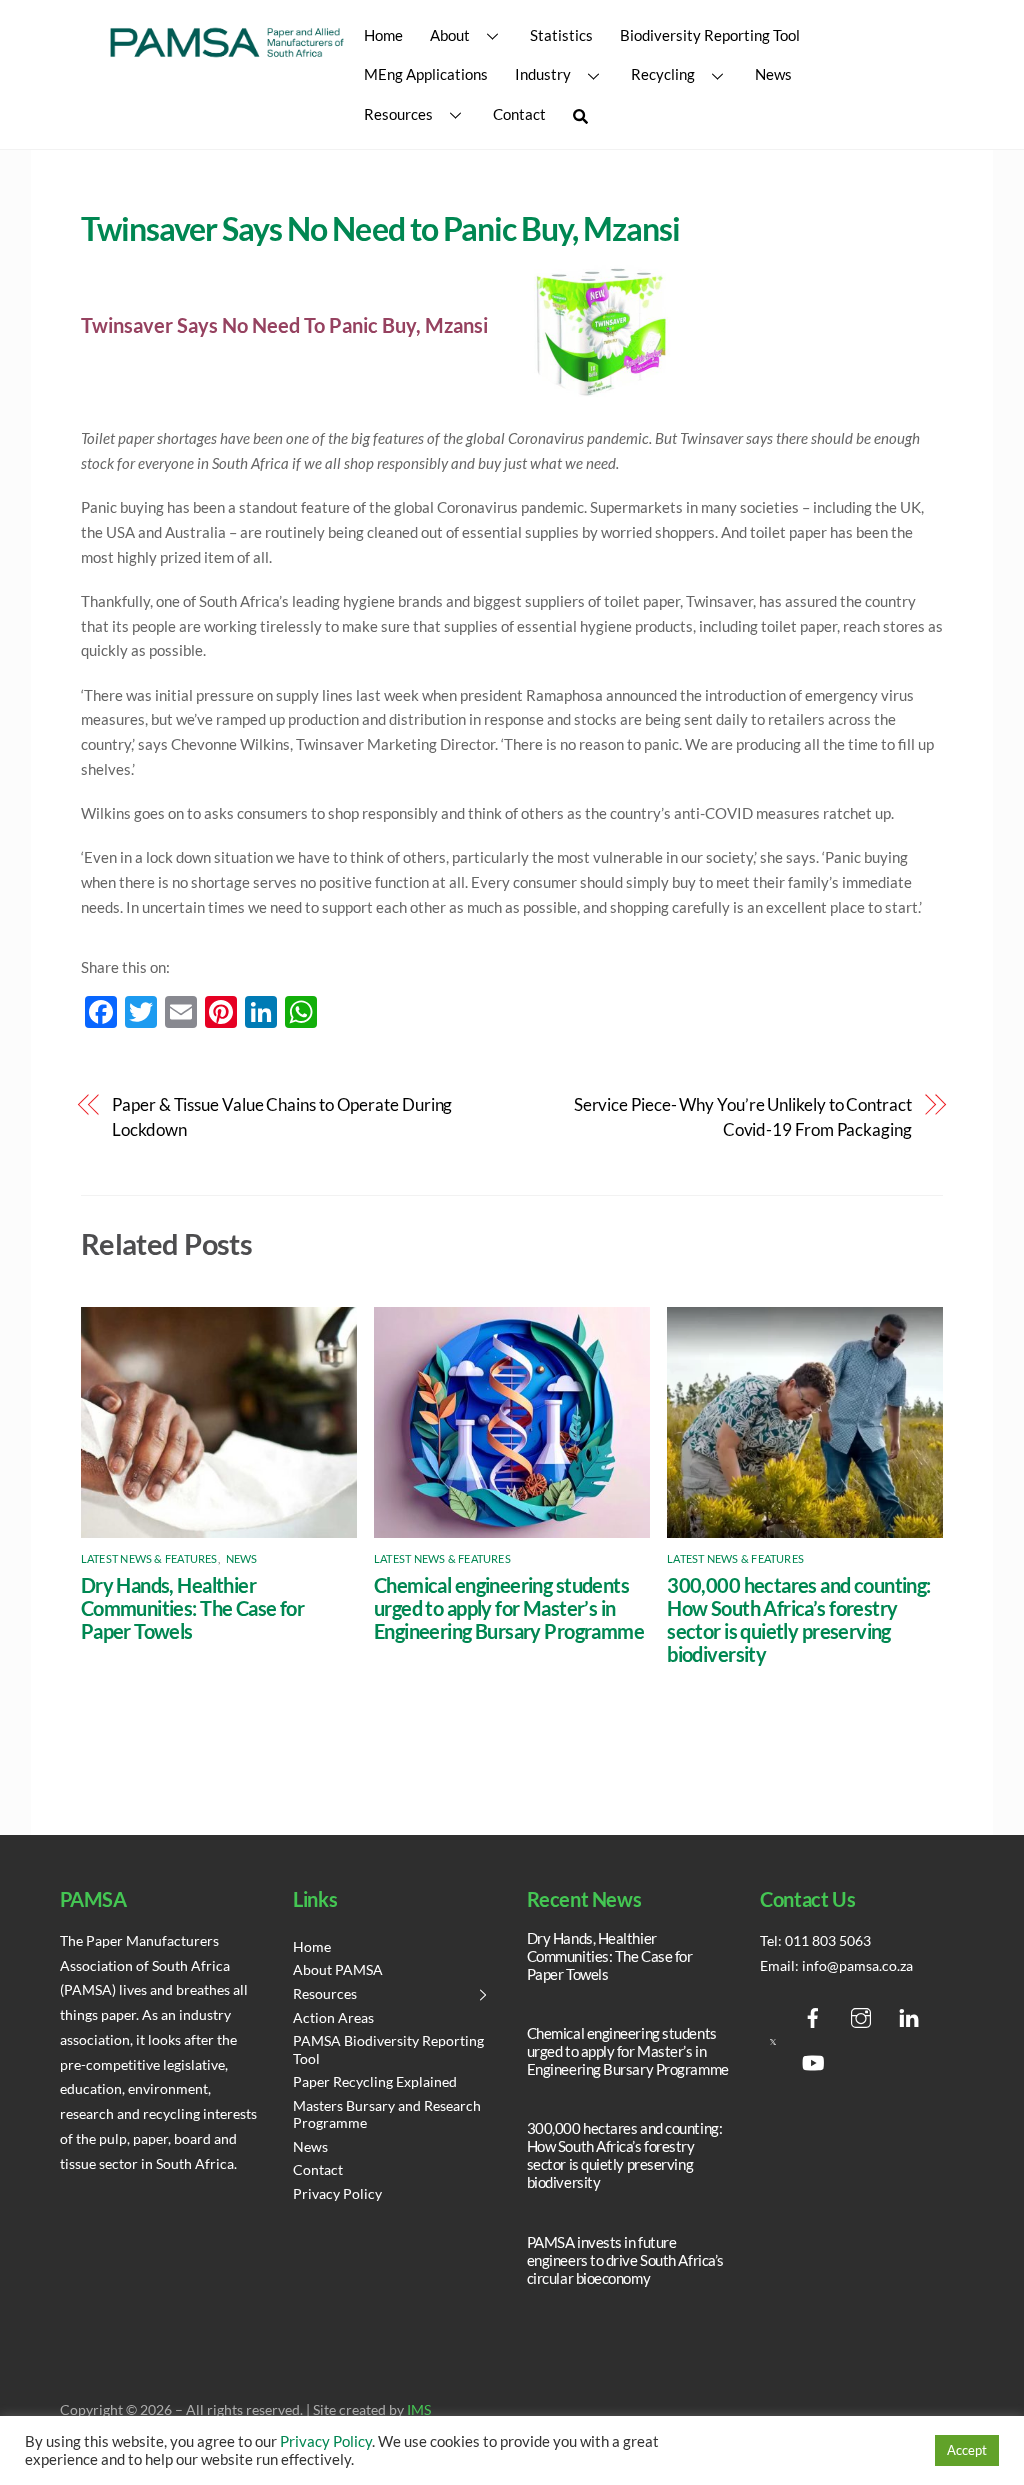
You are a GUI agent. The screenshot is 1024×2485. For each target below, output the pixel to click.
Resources (398, 114)
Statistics (561, 35)
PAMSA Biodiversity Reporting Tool (388, 2050)
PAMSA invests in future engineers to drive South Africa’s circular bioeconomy (625, 2260)
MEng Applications (426, 74)
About (450, 35)
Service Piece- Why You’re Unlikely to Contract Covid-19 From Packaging (743, 1117)
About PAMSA (338, 1970)
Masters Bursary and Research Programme (387, 2115)
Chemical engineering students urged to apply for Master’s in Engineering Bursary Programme (509, 1608)
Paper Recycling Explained (375, 2082)
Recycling (663, 74)
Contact (519, 114)
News (773, 74)
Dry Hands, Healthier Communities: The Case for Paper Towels (192, 1608)
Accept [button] (967, 2450)
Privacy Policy (337, 2194)
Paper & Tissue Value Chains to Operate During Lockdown (282, 1117)
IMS (419, 2410)
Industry (543, 74)
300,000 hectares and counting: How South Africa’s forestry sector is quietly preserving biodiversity (798, 1620)
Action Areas (333, 2018)
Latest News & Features (149, 1558)
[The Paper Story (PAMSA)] (227, 55)
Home (383, 35)
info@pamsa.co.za (857, 1966)
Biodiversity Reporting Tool (710, 35)
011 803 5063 (828, 1941)
